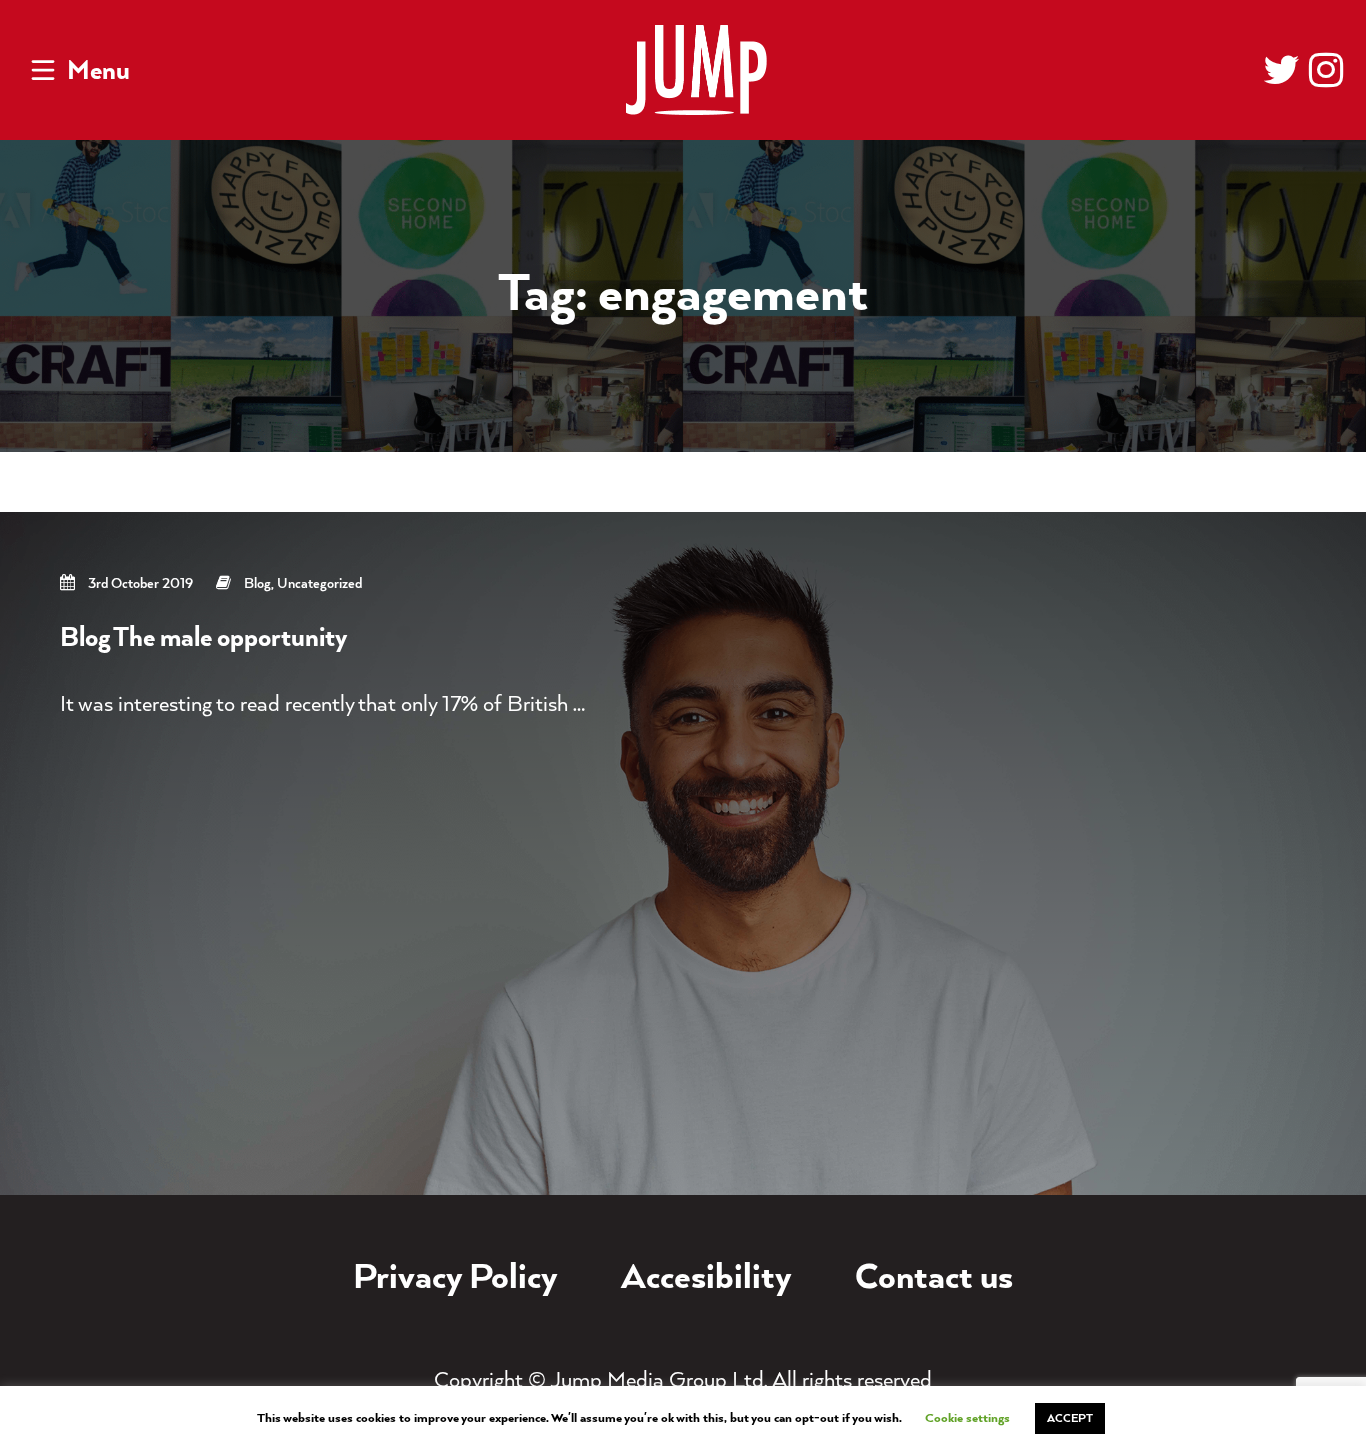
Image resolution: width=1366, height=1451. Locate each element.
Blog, (260, 584)
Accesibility (706, 1279)
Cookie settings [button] (967, 1418)
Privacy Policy (455, 1279)
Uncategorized (319, 584)
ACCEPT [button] (1070, 1418)
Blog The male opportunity (203, 639)
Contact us (934, 1279)
